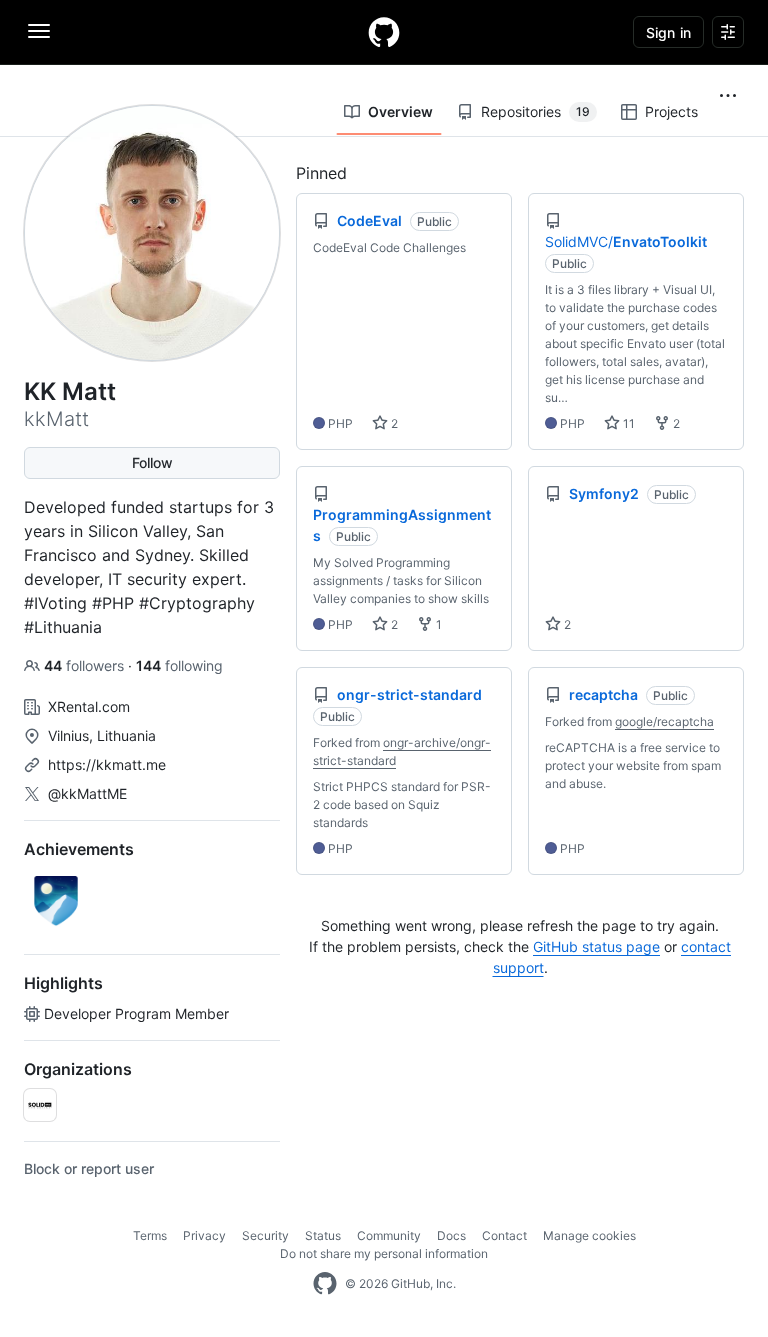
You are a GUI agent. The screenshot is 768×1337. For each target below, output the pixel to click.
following (179, 665)
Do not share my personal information (384, 1253)
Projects (671, 111)
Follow (152, 462)
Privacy (204, 1235)
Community (389, 1235)
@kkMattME (87, 793)
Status (323, 1235)
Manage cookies (589, 1235)
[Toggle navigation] (39, 31)
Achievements (79, 849)
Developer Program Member (136, 1013)
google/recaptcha (664, 721)
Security (265, 1235)
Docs (451, 1235)
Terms (150, 1235)
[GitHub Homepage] (325, 1284)
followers (86, 665)
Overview (400, 111)
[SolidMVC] (40, 1105)
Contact (504, 1235)
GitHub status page (596, 946)
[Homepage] (384, 32)
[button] (728, 96)
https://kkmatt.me (107, 764)
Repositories (535, 111)
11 (627, 423)
